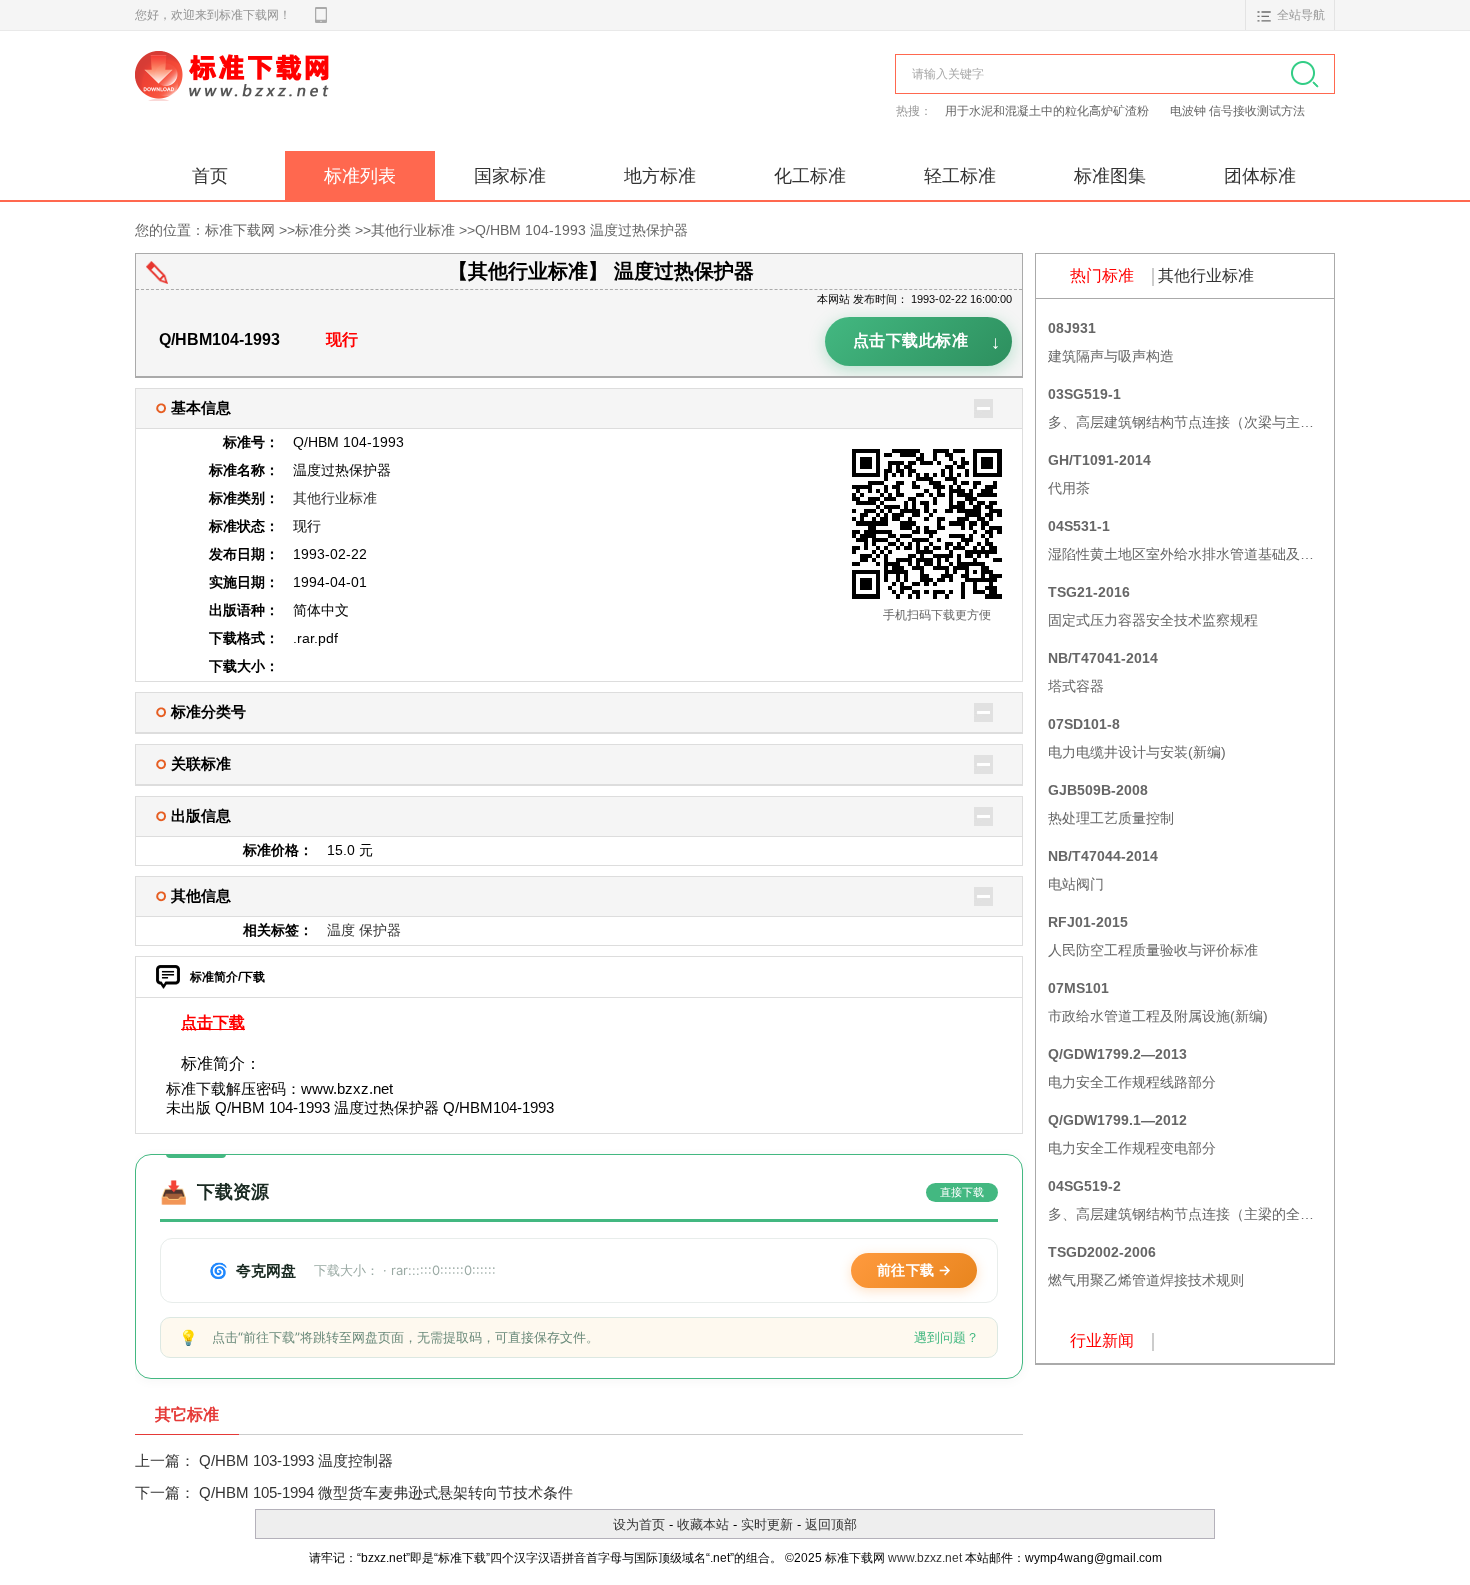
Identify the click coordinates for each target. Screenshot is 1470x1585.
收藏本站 (703, 1524)
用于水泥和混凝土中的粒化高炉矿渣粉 (1048, 111)
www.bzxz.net (925, 1558)
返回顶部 (831, 1524)
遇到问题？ (946, 1337)
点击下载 (213, 1022)
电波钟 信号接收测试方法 (1237, 111)
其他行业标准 (413, 230)
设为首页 (639, 1524)
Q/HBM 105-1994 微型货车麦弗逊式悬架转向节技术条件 (386, 1492)
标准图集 (1110, 176)
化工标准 (810, 176)
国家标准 (510, 176)
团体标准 (1260, 176)
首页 (210, 176)
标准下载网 (365, 98)
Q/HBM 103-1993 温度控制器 (296, 1460)
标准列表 (360, 176)
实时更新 (767, 1524)
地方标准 (660, 176)
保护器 (380, 930)
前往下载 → (914, 1269)
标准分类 (323, 230)
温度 (341, 930)
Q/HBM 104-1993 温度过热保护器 (581, 230)
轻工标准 (960, 176)
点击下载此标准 (927, 343)
